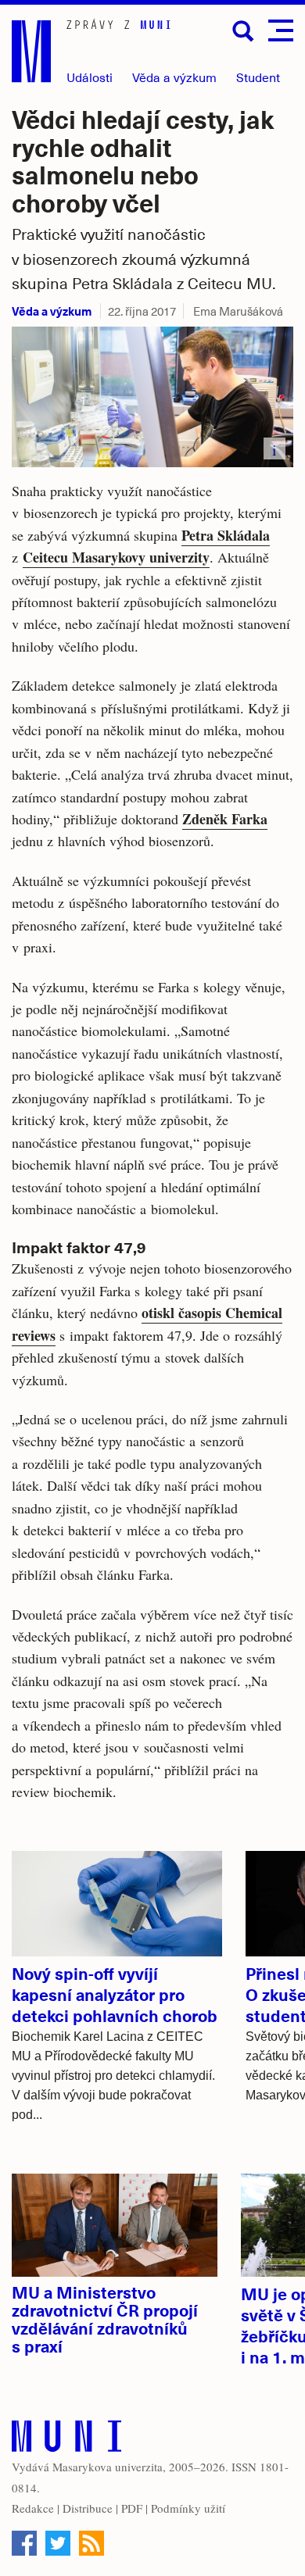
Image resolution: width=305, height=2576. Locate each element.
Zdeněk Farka (225, 819)
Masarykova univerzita (108, 2467)
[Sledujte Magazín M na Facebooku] (24, 2543)
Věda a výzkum (52, 311)
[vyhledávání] (243, 31)
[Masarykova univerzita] (66, 2440)
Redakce (33, 2508)
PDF (132, 2508)
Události (90, 77)
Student (258, 77)
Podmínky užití (188, 2508)
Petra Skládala (226, 535)
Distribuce (88, 2508)
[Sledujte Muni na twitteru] (58, 2543)
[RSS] (91, 2543)
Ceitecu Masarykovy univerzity (116, 557)
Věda (174, 77)
